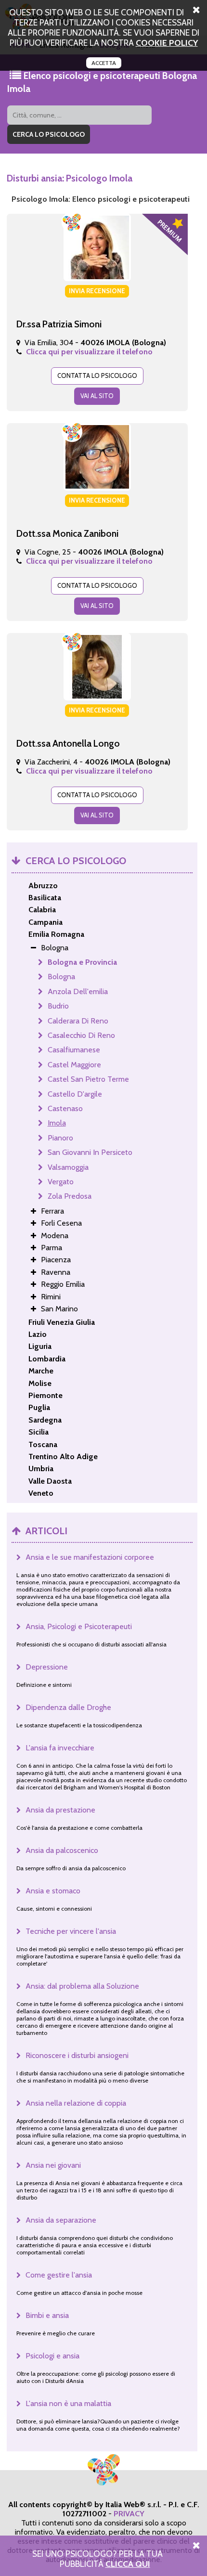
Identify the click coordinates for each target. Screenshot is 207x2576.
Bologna (61, 977)
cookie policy (167, 43)
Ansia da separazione (61, 2220)
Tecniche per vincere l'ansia (71, 1931)
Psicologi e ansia (52, 2356)
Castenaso (65, 1108)
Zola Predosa (70, 1196)
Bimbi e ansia (47, 2315)
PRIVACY (129, 2514)
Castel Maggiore (74, 1065)
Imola (57, 1123)
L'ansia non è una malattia (68, 2403)
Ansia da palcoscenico (62, 1850)
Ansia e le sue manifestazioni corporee (90, 1557)
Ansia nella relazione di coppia (76, 2103)
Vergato (61, 1182)
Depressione (47, 1667)
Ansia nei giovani (53, 2165)
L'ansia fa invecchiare (60, 1748)
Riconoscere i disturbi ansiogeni (77, 2055)
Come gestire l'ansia (59, 2275)
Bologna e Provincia (82, 962)
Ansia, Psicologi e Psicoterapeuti (79, 1626)
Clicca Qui (128, 2564)
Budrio (58, 1006)
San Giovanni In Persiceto (90, 1152)
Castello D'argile (75, 1094)
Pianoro (60, 1138)
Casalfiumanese (74, 1050)
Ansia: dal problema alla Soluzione (82, 1986)
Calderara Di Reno (78, 1021)
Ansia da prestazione (60, 1810)
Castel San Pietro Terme (88, 1079)
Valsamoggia (68, 1167)
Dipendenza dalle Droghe (68, 1707)
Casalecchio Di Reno (81, 1035)
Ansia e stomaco (53, 1891)
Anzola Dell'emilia (78, 991)
